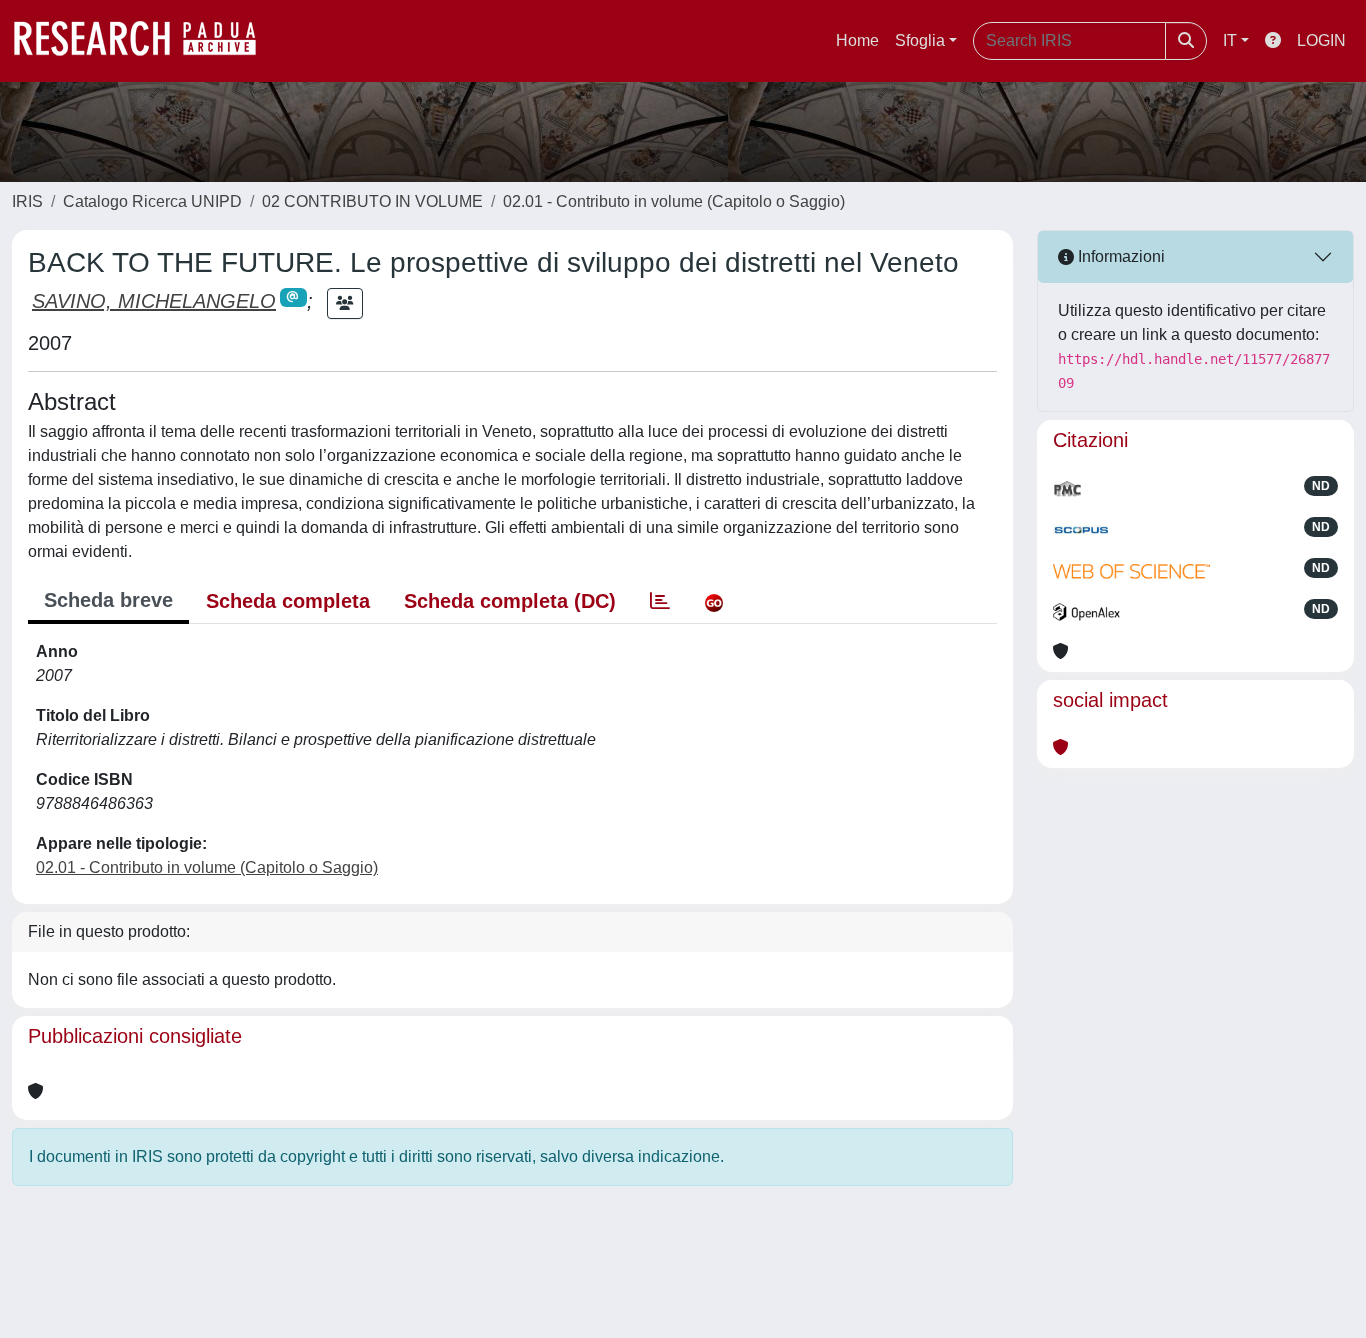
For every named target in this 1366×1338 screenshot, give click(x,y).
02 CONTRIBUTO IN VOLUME (372, 201)
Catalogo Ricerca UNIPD (152, 201)
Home (857, 40)
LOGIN (1321, 40)
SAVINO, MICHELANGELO (154, 301)
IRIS (27, 201)
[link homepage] (145, 41)
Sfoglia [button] (920, 40)
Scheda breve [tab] (108, 600)
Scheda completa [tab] (288, 601)
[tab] (660, 601)
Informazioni (1119, 256)
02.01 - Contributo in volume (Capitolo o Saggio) (674, 201)
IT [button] (1230, 40)
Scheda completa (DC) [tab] (510, 601)
